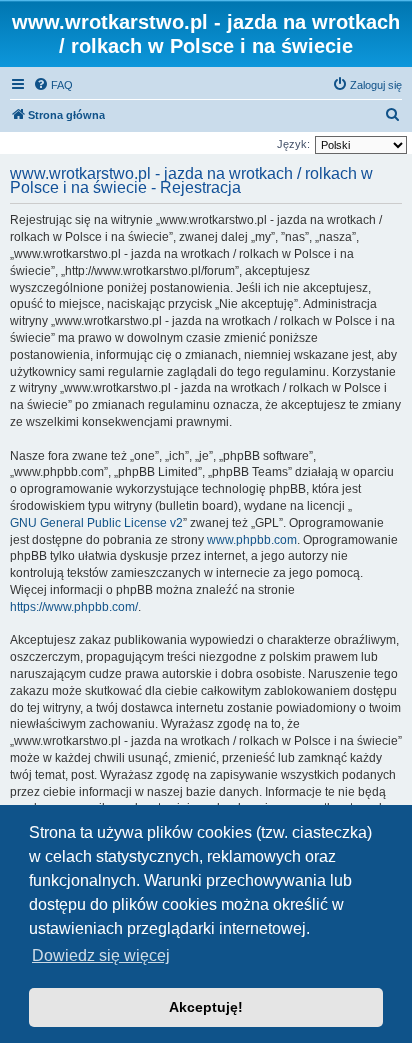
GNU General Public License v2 (96, 523)
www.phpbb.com (252, 540)
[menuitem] (53, 85)
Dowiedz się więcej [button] (101, 955)
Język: (293, 144)
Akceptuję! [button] (206, 1007)
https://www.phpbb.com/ (74, 607)
